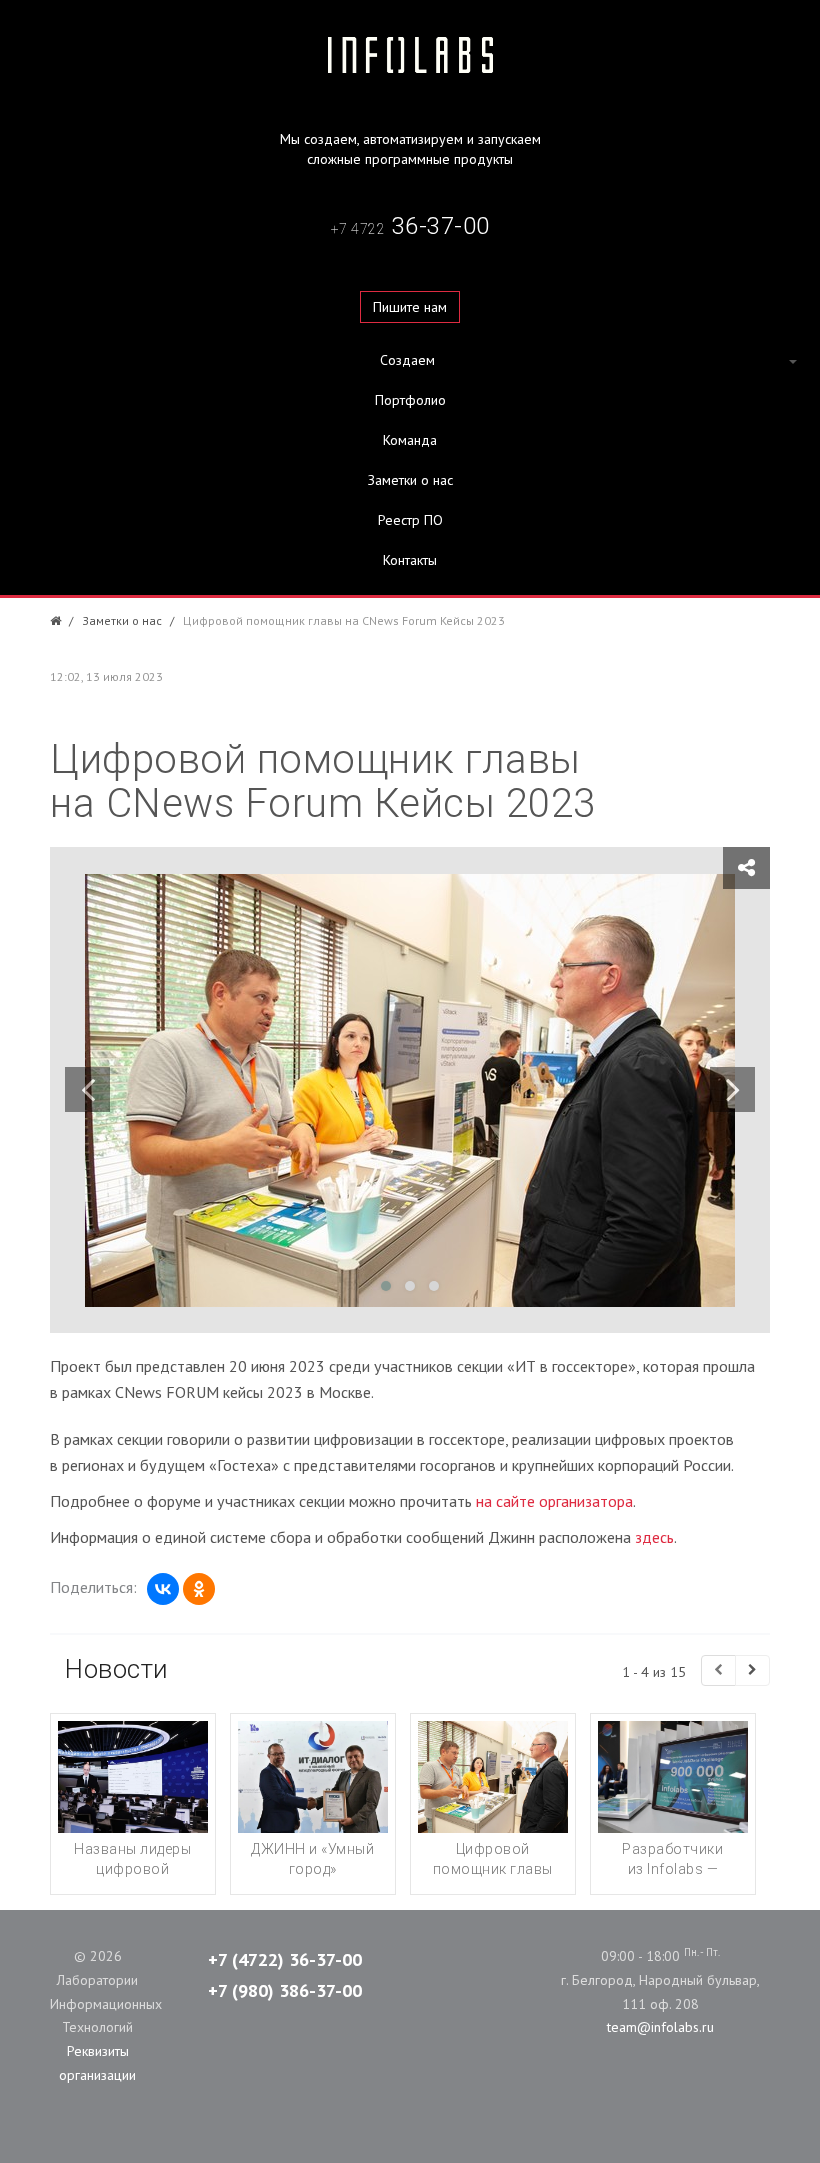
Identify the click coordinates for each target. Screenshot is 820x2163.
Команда (410, 440)
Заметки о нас (410, 480)
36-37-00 (410, 226)
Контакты (410, 560)
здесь (654, 1537)
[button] (410, 360)
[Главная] (55, 620)
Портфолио (410, 400)
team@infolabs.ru (660, 2027)
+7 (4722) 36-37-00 (285, 1959)
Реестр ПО (410, 520)
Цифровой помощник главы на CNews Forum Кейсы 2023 (493, 1879)
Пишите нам (410, 307)
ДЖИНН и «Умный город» (312, 1859)
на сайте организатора (554, 1501)
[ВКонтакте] (163, 1589)
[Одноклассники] (199, 1589)
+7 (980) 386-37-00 (285, 1990)
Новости (117, 1669)
